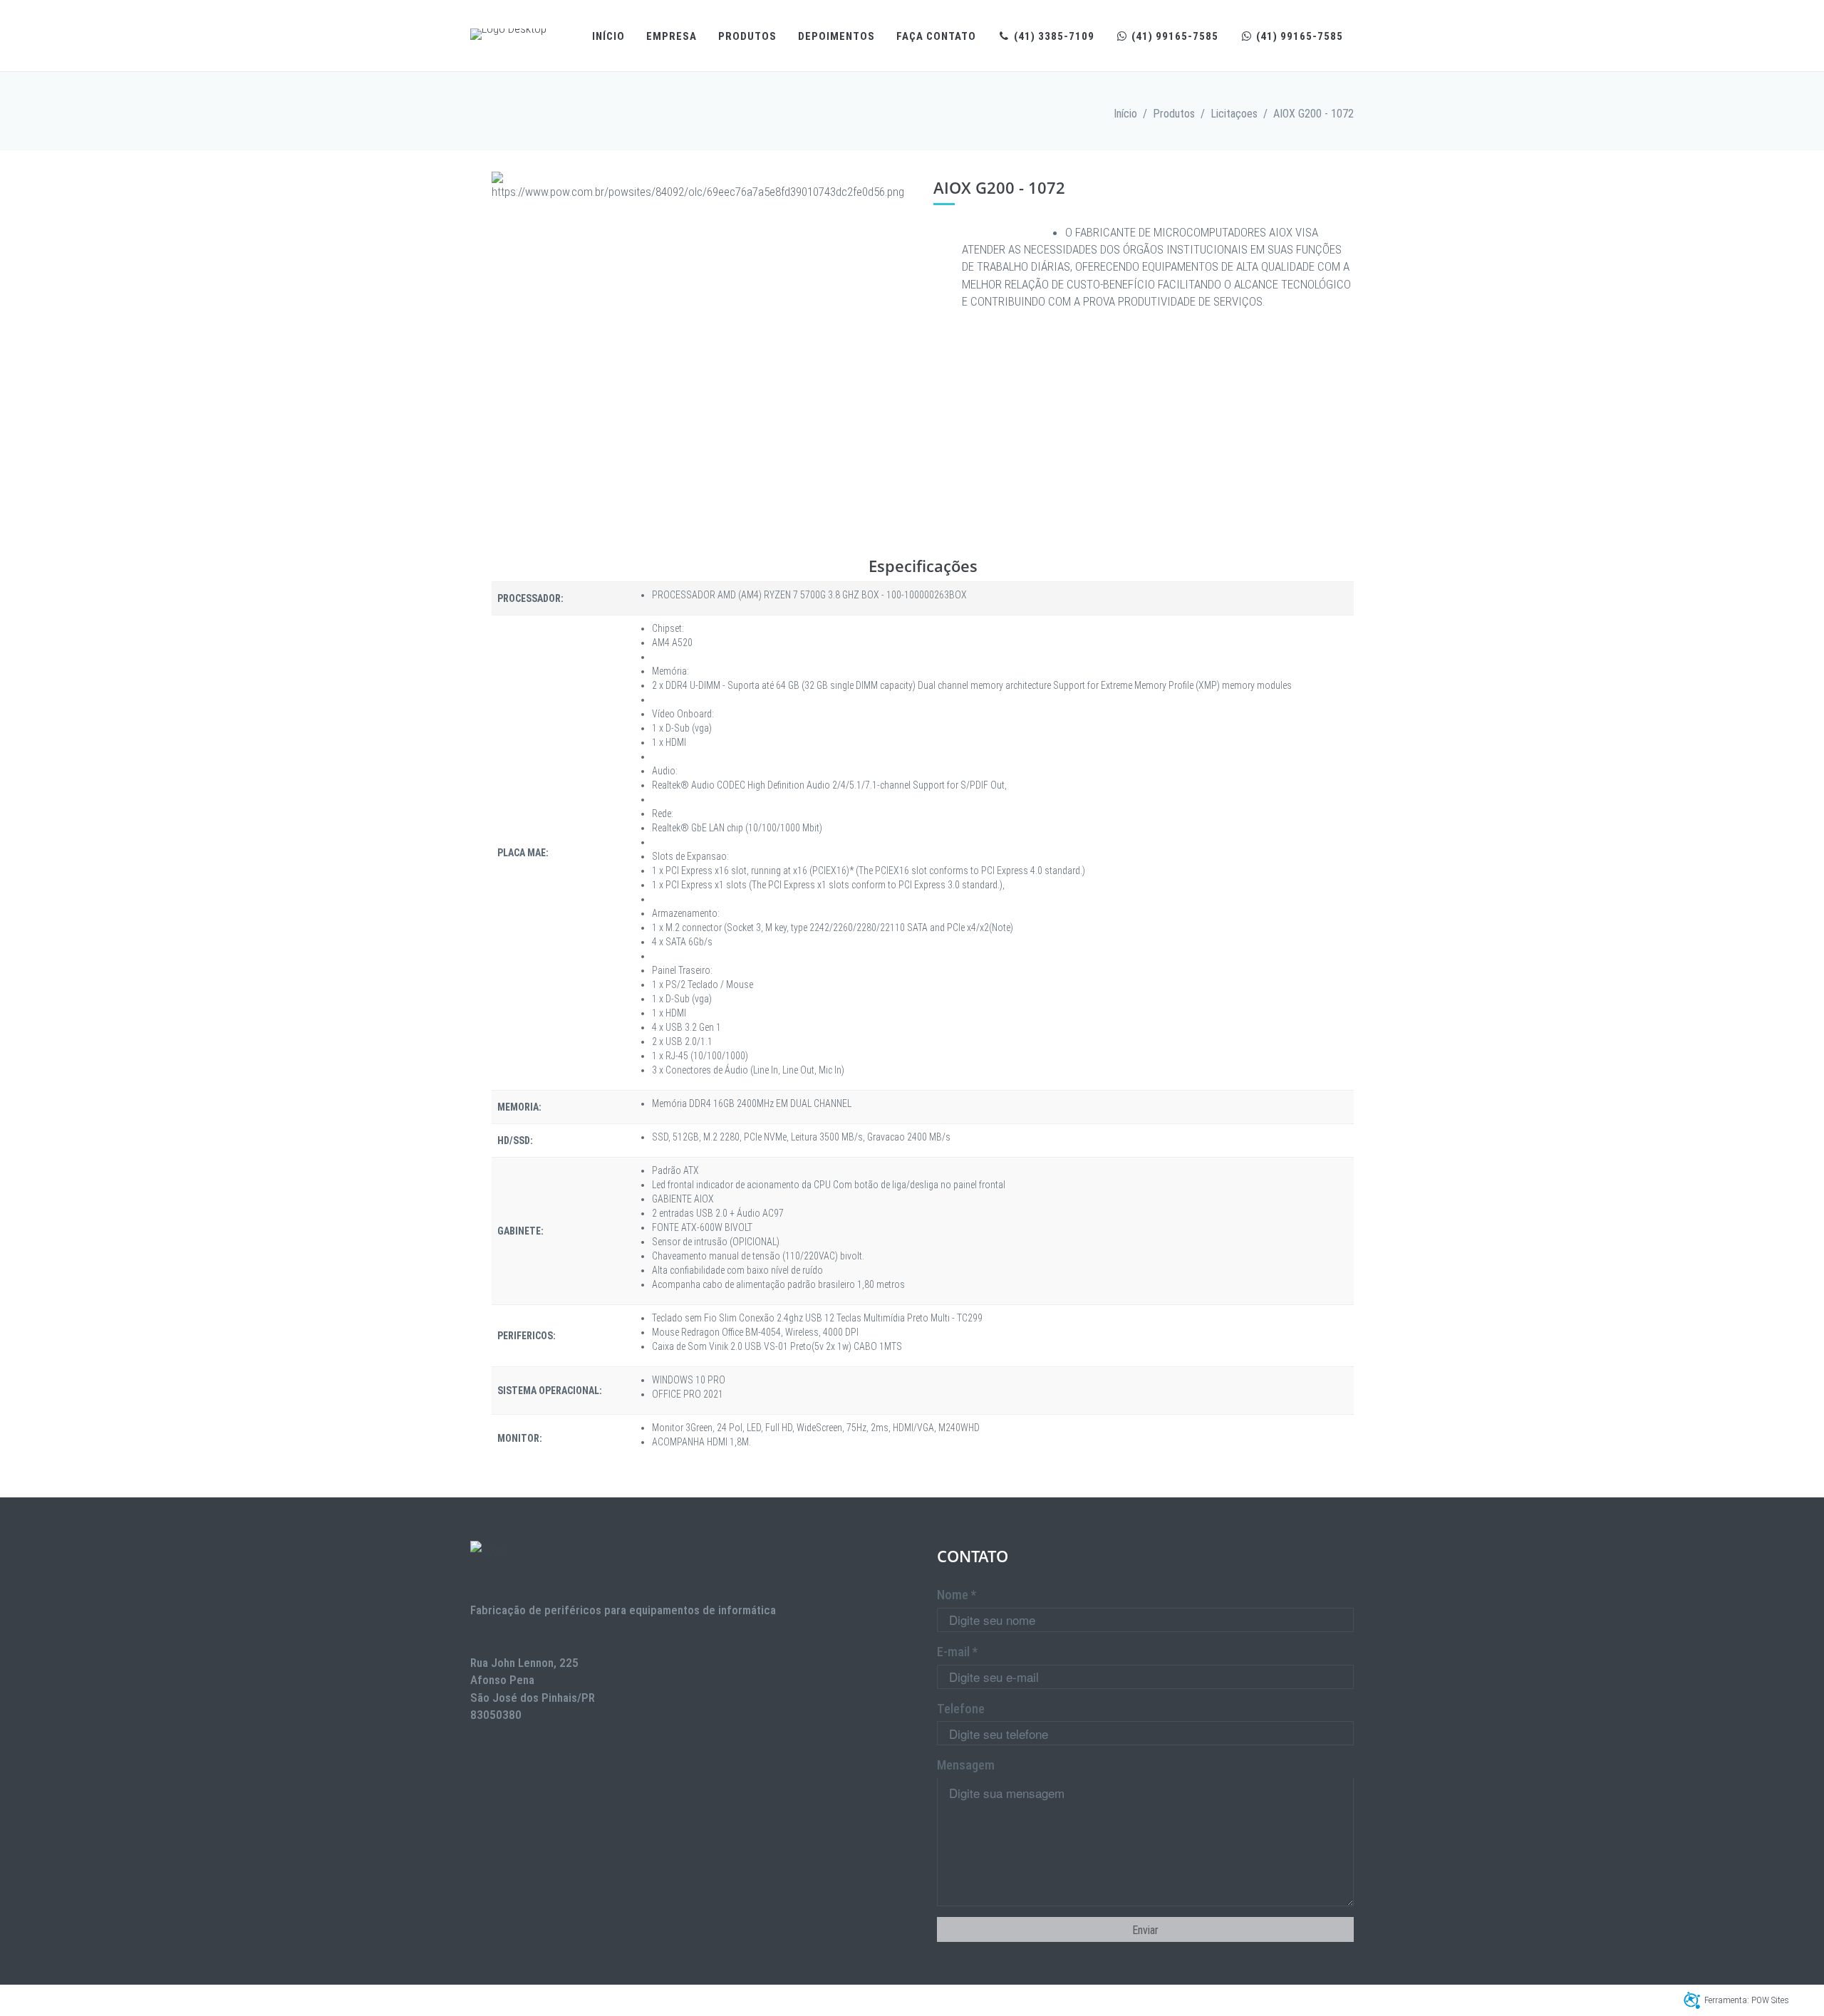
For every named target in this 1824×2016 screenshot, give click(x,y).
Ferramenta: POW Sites (1747, 2000)
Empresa (672, 36)
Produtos (747, 36)
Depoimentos (836, 36)
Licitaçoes (1234, 114)
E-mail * (957, 1652)
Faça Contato (936, 36)
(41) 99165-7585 (1173, 36)
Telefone (961, 1709)
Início (608, 36)
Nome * (957, 1595)
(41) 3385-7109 (1053, 36)
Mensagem (966, 1765)
